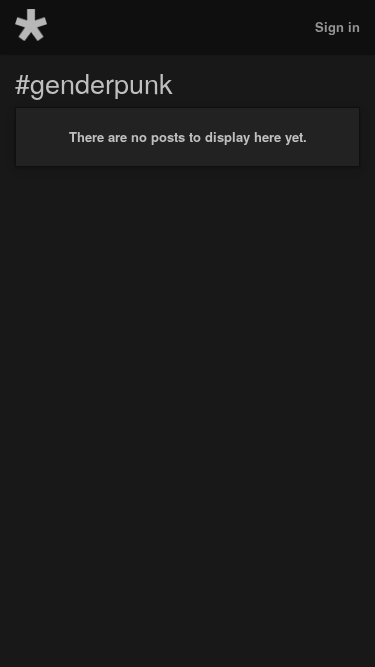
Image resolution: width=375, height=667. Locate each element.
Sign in (337, 26)
